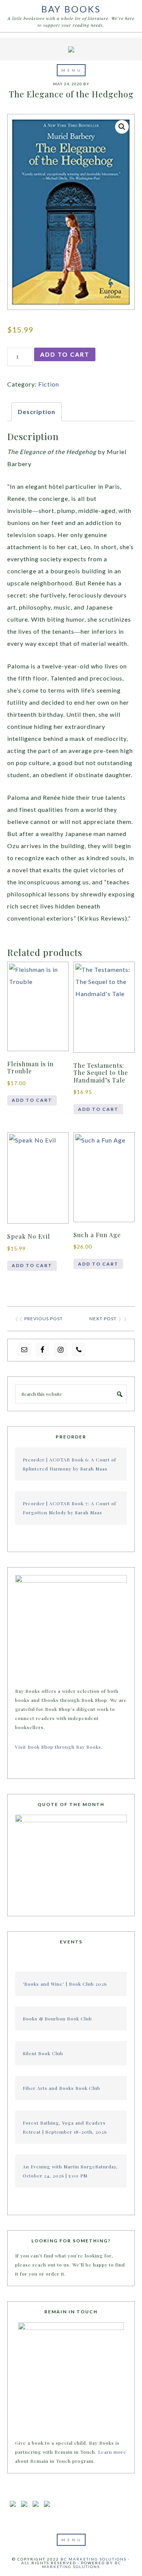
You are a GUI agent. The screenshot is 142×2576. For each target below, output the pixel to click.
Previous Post (44, 1319)
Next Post (103, 1319)
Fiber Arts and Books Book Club (62, 2088)
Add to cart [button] (32, 1100)
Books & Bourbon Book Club (57, 2019)
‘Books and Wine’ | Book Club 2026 (65, 1984)
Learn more (112, 2452)
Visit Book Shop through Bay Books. (60, 1747)
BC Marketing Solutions (94, 2559)
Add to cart (65, 354)
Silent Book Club (43, 2053)
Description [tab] (37, 412)
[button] (71, 70)
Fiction (49, 384)
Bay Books (71, 9)
